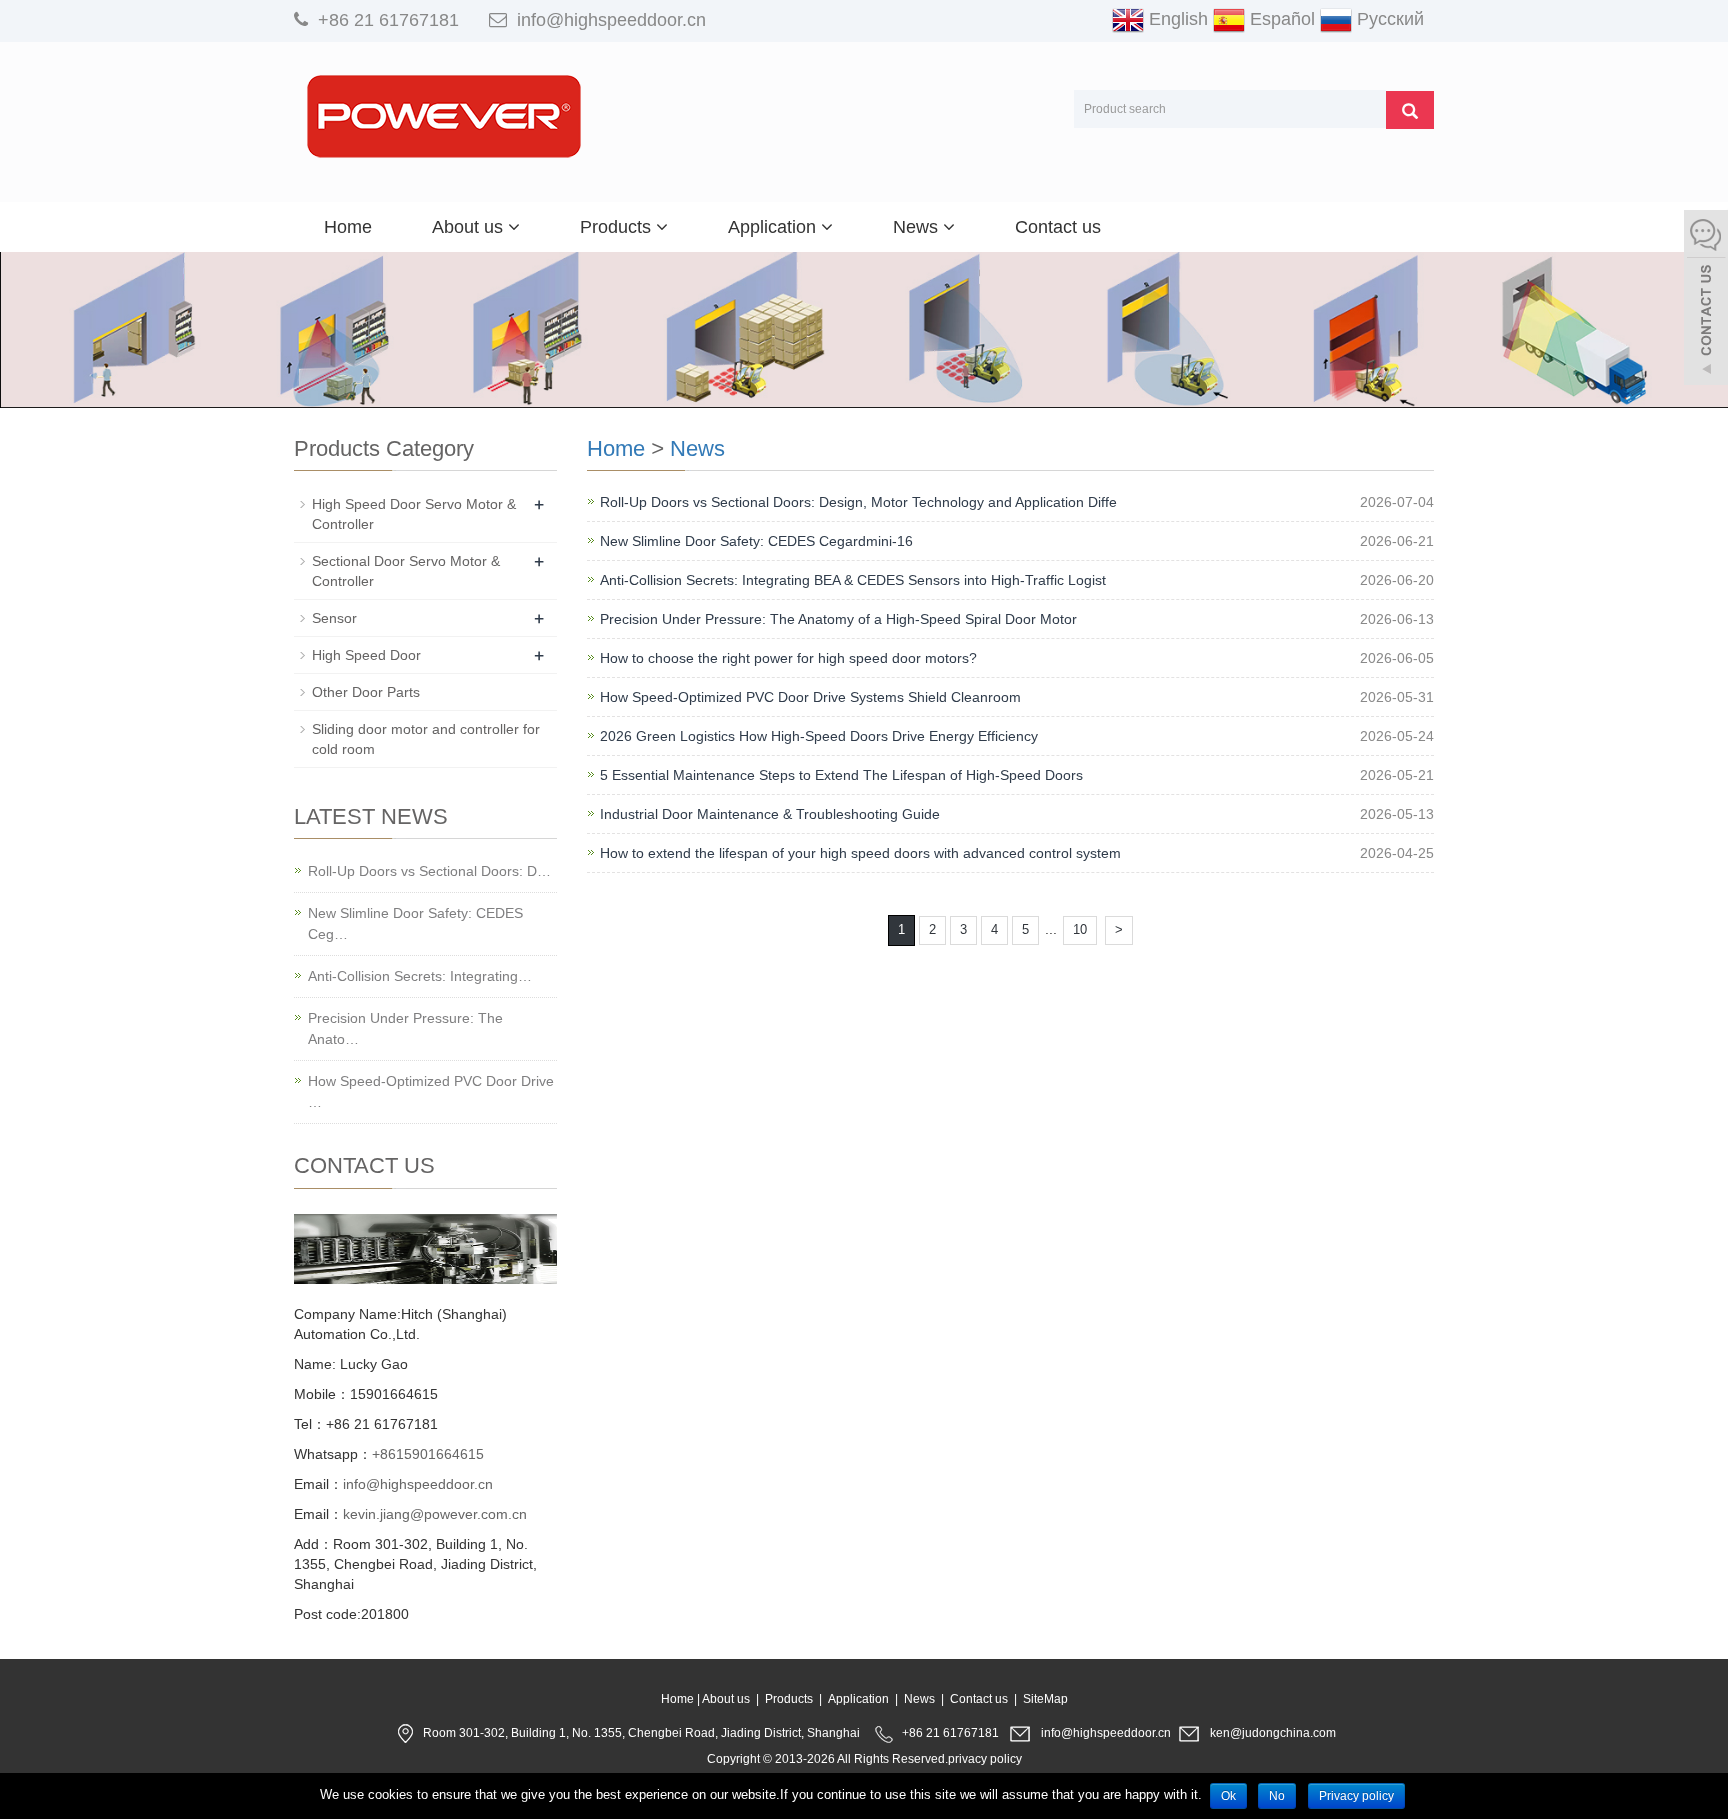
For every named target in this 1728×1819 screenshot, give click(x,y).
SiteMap (1045, 1699)
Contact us (1058, 227)
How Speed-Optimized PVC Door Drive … (431, 1091)
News (918, 227)
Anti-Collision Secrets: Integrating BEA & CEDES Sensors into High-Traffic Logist (853, 580)
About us (470, 227)
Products (618, 227)
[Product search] (1410, 110)
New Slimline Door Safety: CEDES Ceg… (415, 923)
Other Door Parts (366, 692)
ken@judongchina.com (1273, 1733)
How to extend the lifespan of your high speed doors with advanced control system (860, 853)
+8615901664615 (428, 1454)
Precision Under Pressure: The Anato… (405, 1028)
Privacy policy (1356, 1796)
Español (1280, 19)
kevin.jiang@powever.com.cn (435, 1514)
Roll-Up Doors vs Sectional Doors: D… (429, 871)
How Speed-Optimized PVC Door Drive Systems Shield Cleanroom (810, 697)
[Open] (1706, 300)
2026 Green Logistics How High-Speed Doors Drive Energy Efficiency (819, 736)
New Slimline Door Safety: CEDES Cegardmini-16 (756, 541)
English (1176, 19)
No (1277, 1796)
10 (1080, 929)
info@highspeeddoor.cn (611, 20)
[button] (514, 227)
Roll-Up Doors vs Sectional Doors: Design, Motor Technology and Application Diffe (858, 502)
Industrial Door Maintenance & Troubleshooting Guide (770, 814)
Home (348, 227)
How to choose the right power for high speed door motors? (788, 658)
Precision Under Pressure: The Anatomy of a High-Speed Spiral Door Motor (838, 619)
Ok (1228, 1796)
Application (774, 227)
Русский (1388, 19)
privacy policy (985, 1759)
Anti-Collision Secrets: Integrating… (420, 976)
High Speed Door (366, 655)
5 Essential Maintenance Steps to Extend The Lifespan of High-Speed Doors (841, 775)
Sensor (334, 618)
